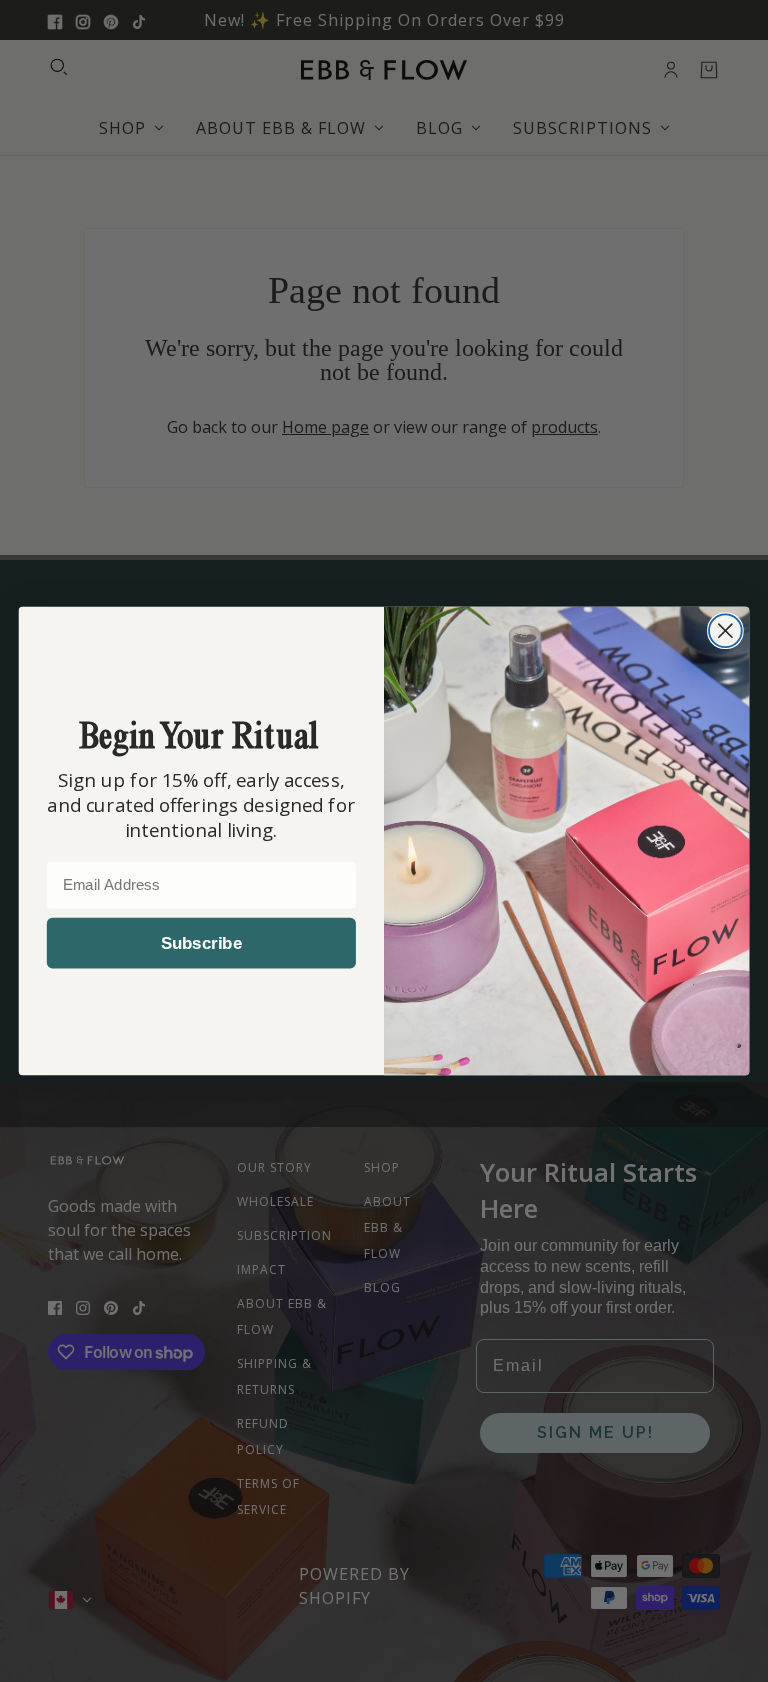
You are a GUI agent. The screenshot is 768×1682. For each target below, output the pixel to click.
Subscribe (201, 943)
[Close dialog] (725, 630)
